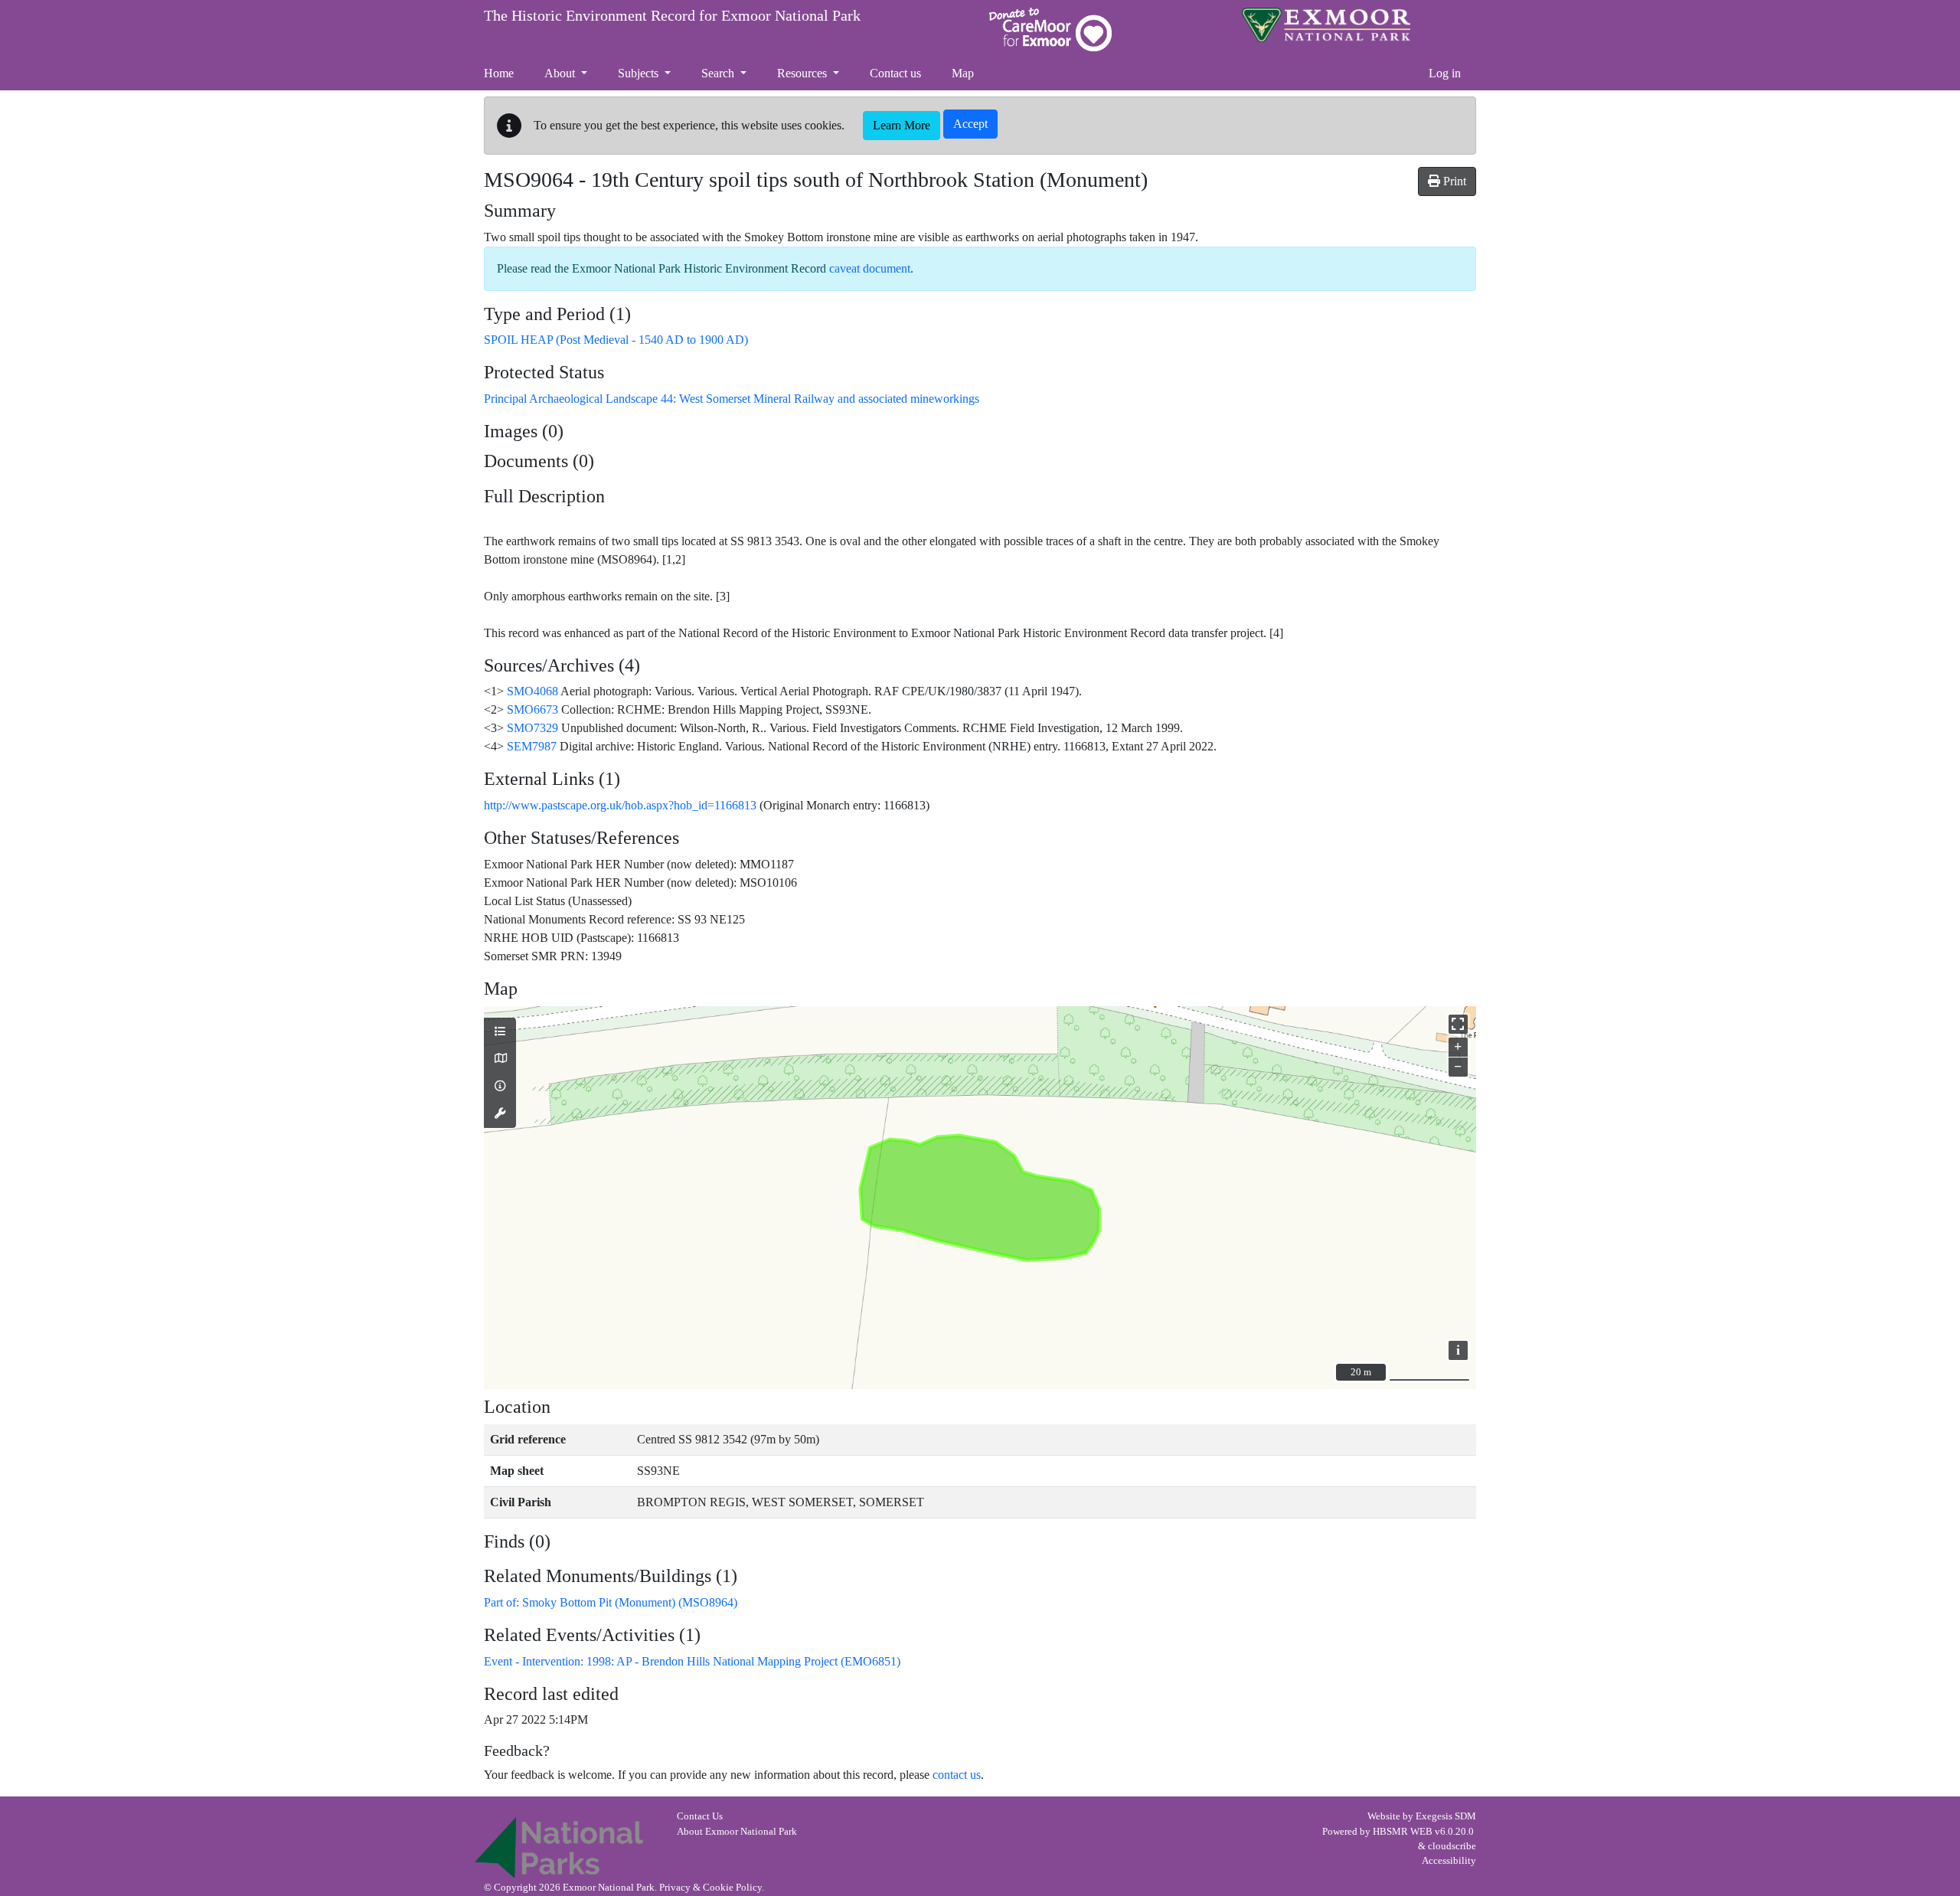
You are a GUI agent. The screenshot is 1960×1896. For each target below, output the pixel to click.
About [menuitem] (561, 73)
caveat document (870, 268)
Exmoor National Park (1326, 25)
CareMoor (1050, 29)
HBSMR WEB (1403, 1832)
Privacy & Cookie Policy (710, 1888)
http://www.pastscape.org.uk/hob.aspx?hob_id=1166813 (620, 805)
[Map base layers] (500, 1059)
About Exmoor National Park (737, 1832)
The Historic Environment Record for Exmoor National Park (672, 15)
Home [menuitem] (499, 73)
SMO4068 (532, 691)
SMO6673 (532, 709)
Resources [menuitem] (804, 73)
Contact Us (700, 1816)
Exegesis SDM (1446, 1816)
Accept (970, 124)
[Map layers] (500, 1032)
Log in (1445, 73)
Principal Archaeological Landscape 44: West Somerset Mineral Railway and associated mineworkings (732, 399)
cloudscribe (1452, 1846)
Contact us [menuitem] (895, 73)
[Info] (500, 1087)
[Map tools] (500, 1114)
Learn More (902, 125)
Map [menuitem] (963, 73)
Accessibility (1449, 1861)
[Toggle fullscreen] (1458, 1024)
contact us (957, 1775)
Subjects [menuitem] (640, 73)
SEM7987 (532, 746)
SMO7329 (532, 728)
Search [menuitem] (719, 73)
